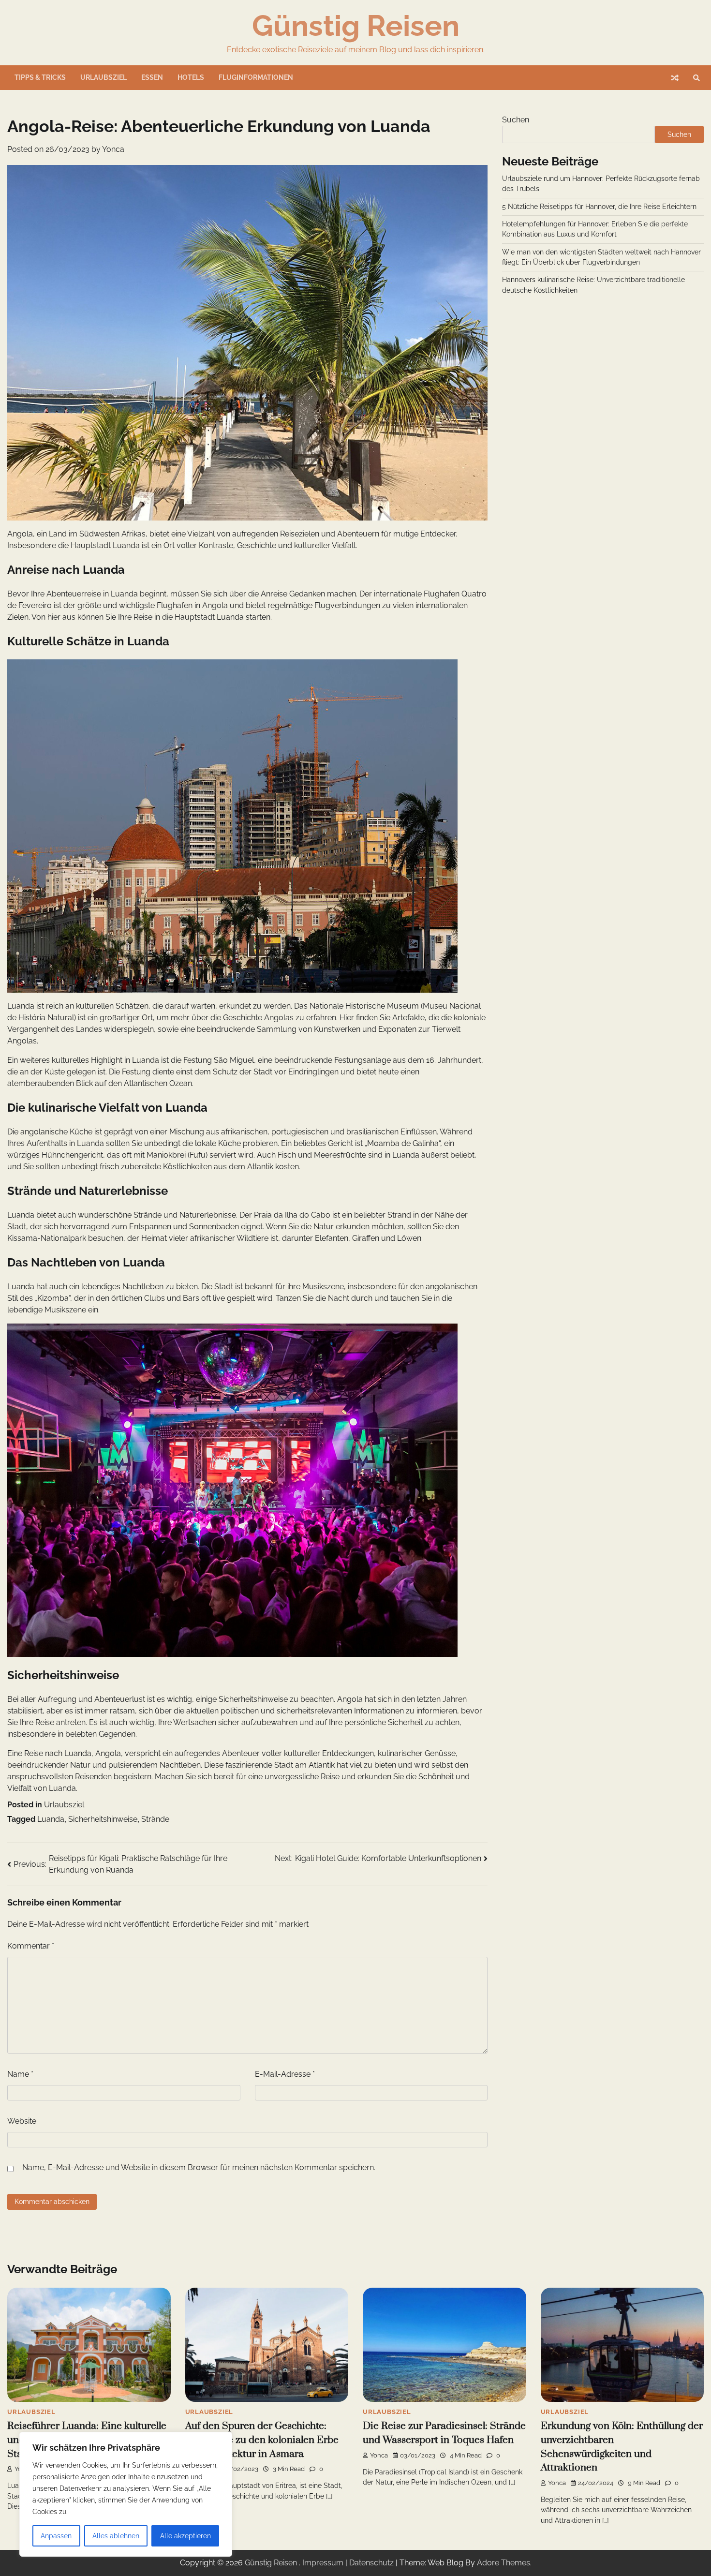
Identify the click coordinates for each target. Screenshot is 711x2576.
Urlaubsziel (104, 77)
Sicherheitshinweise (103, 1819)
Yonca (113, 149)
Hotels (191, 77)
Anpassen (56, 2536)
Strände (155, 1819)
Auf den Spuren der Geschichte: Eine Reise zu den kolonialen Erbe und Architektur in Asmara (262, 2440)
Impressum (323, 2563)
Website (22, 2121)
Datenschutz (371, 2563)
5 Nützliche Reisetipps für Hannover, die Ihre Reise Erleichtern (599, 207)
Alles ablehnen (116, 2536)
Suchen (516, 120)
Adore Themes (504, 2563)
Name (20, 2074)
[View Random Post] (675, 78)
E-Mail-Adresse (285, 2074)
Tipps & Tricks (40, 77)
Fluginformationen (256, 77)
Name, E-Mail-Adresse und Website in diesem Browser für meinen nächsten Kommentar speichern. (199, 2167)
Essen (152, 77)
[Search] (696, 78)
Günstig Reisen (356, 26)
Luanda (51, 1819)
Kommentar (31, 1946)
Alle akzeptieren (185, 2536)
